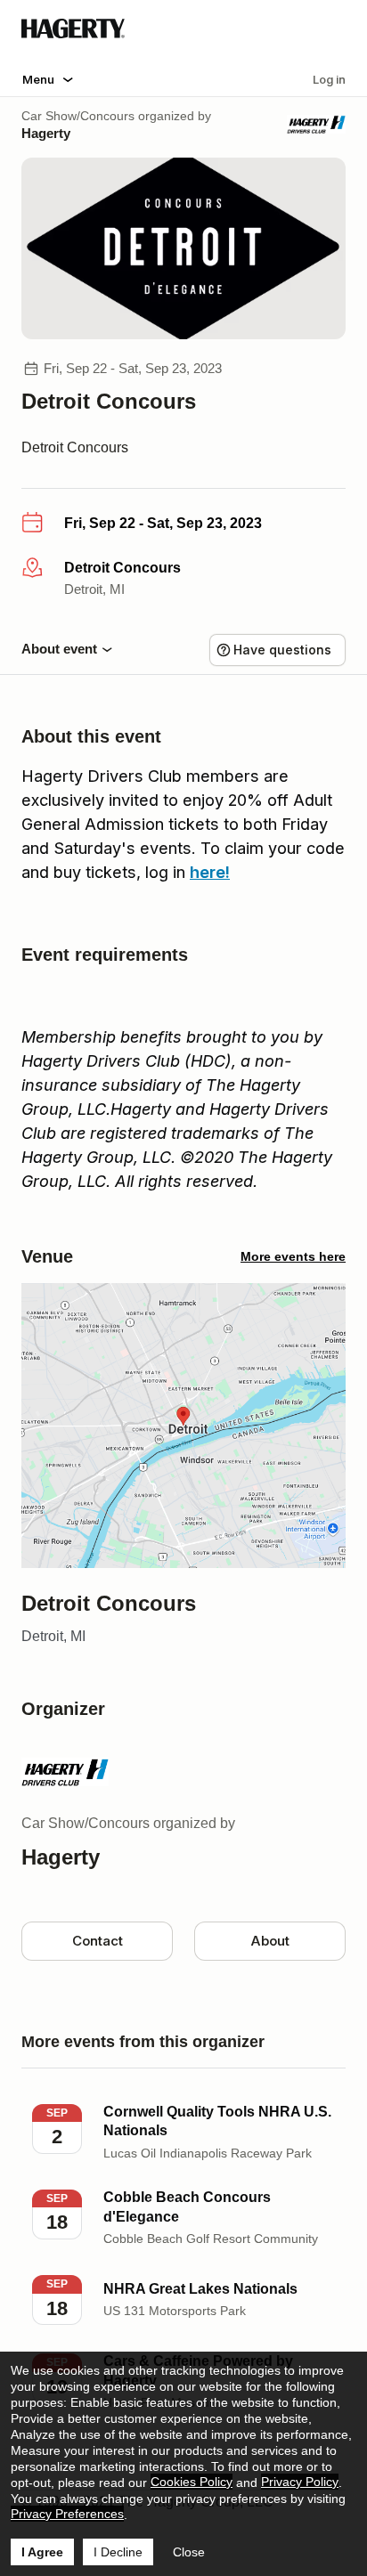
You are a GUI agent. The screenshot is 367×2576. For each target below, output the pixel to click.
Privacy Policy (300, 2482)
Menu (38, 79)
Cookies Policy (192, 2482)
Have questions (282, 650)
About (270, 1941)
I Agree (42, 2552)
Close (189, 2552)
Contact (98, 1941)
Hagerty (46, 133)
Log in (329, 79)
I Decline (118, 2552)
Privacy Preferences (67, 2514)
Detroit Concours (75, 447)
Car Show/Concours (78, 116)
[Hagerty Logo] (73, 34)
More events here (293, 1256)
